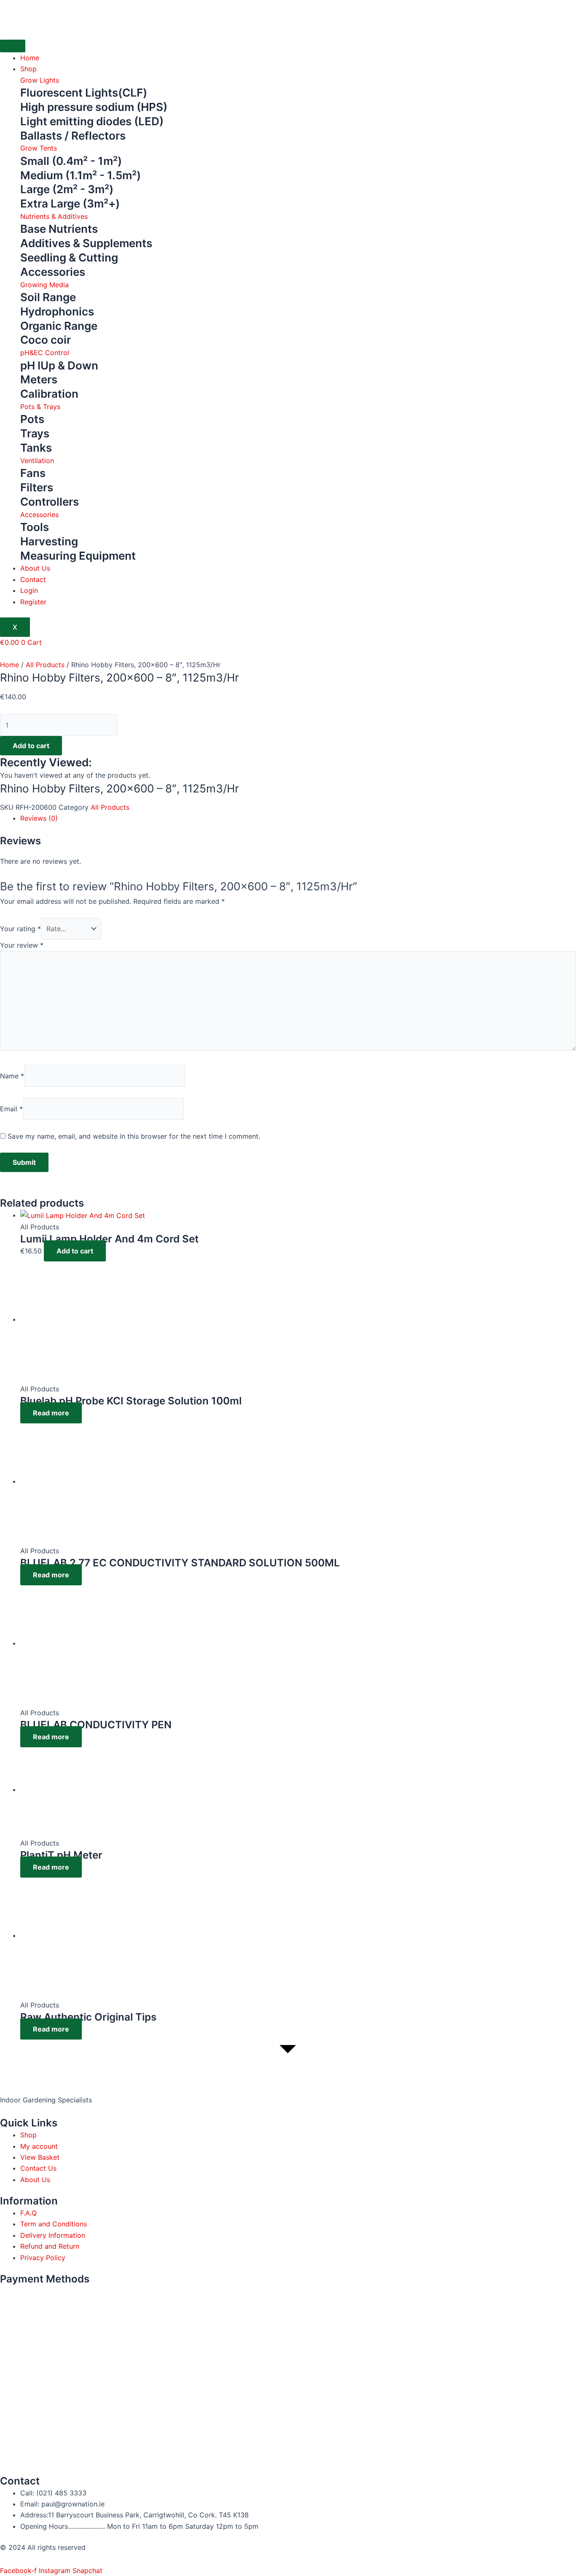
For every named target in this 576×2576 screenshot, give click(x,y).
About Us (35, 568)
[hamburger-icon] (13, 46)
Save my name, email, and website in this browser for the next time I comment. (134, 1136)
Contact (33, 579)
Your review (22, 945)
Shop (28, 69)
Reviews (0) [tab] (39, 818)
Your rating (20, 929)
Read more (51, 1413)
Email (11, 1109)
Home (30, 58)
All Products (45, 665)
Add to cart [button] (75, 1251)
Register (33, 602)
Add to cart (31, 746)
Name (12, 1076)
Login (29, 590)
